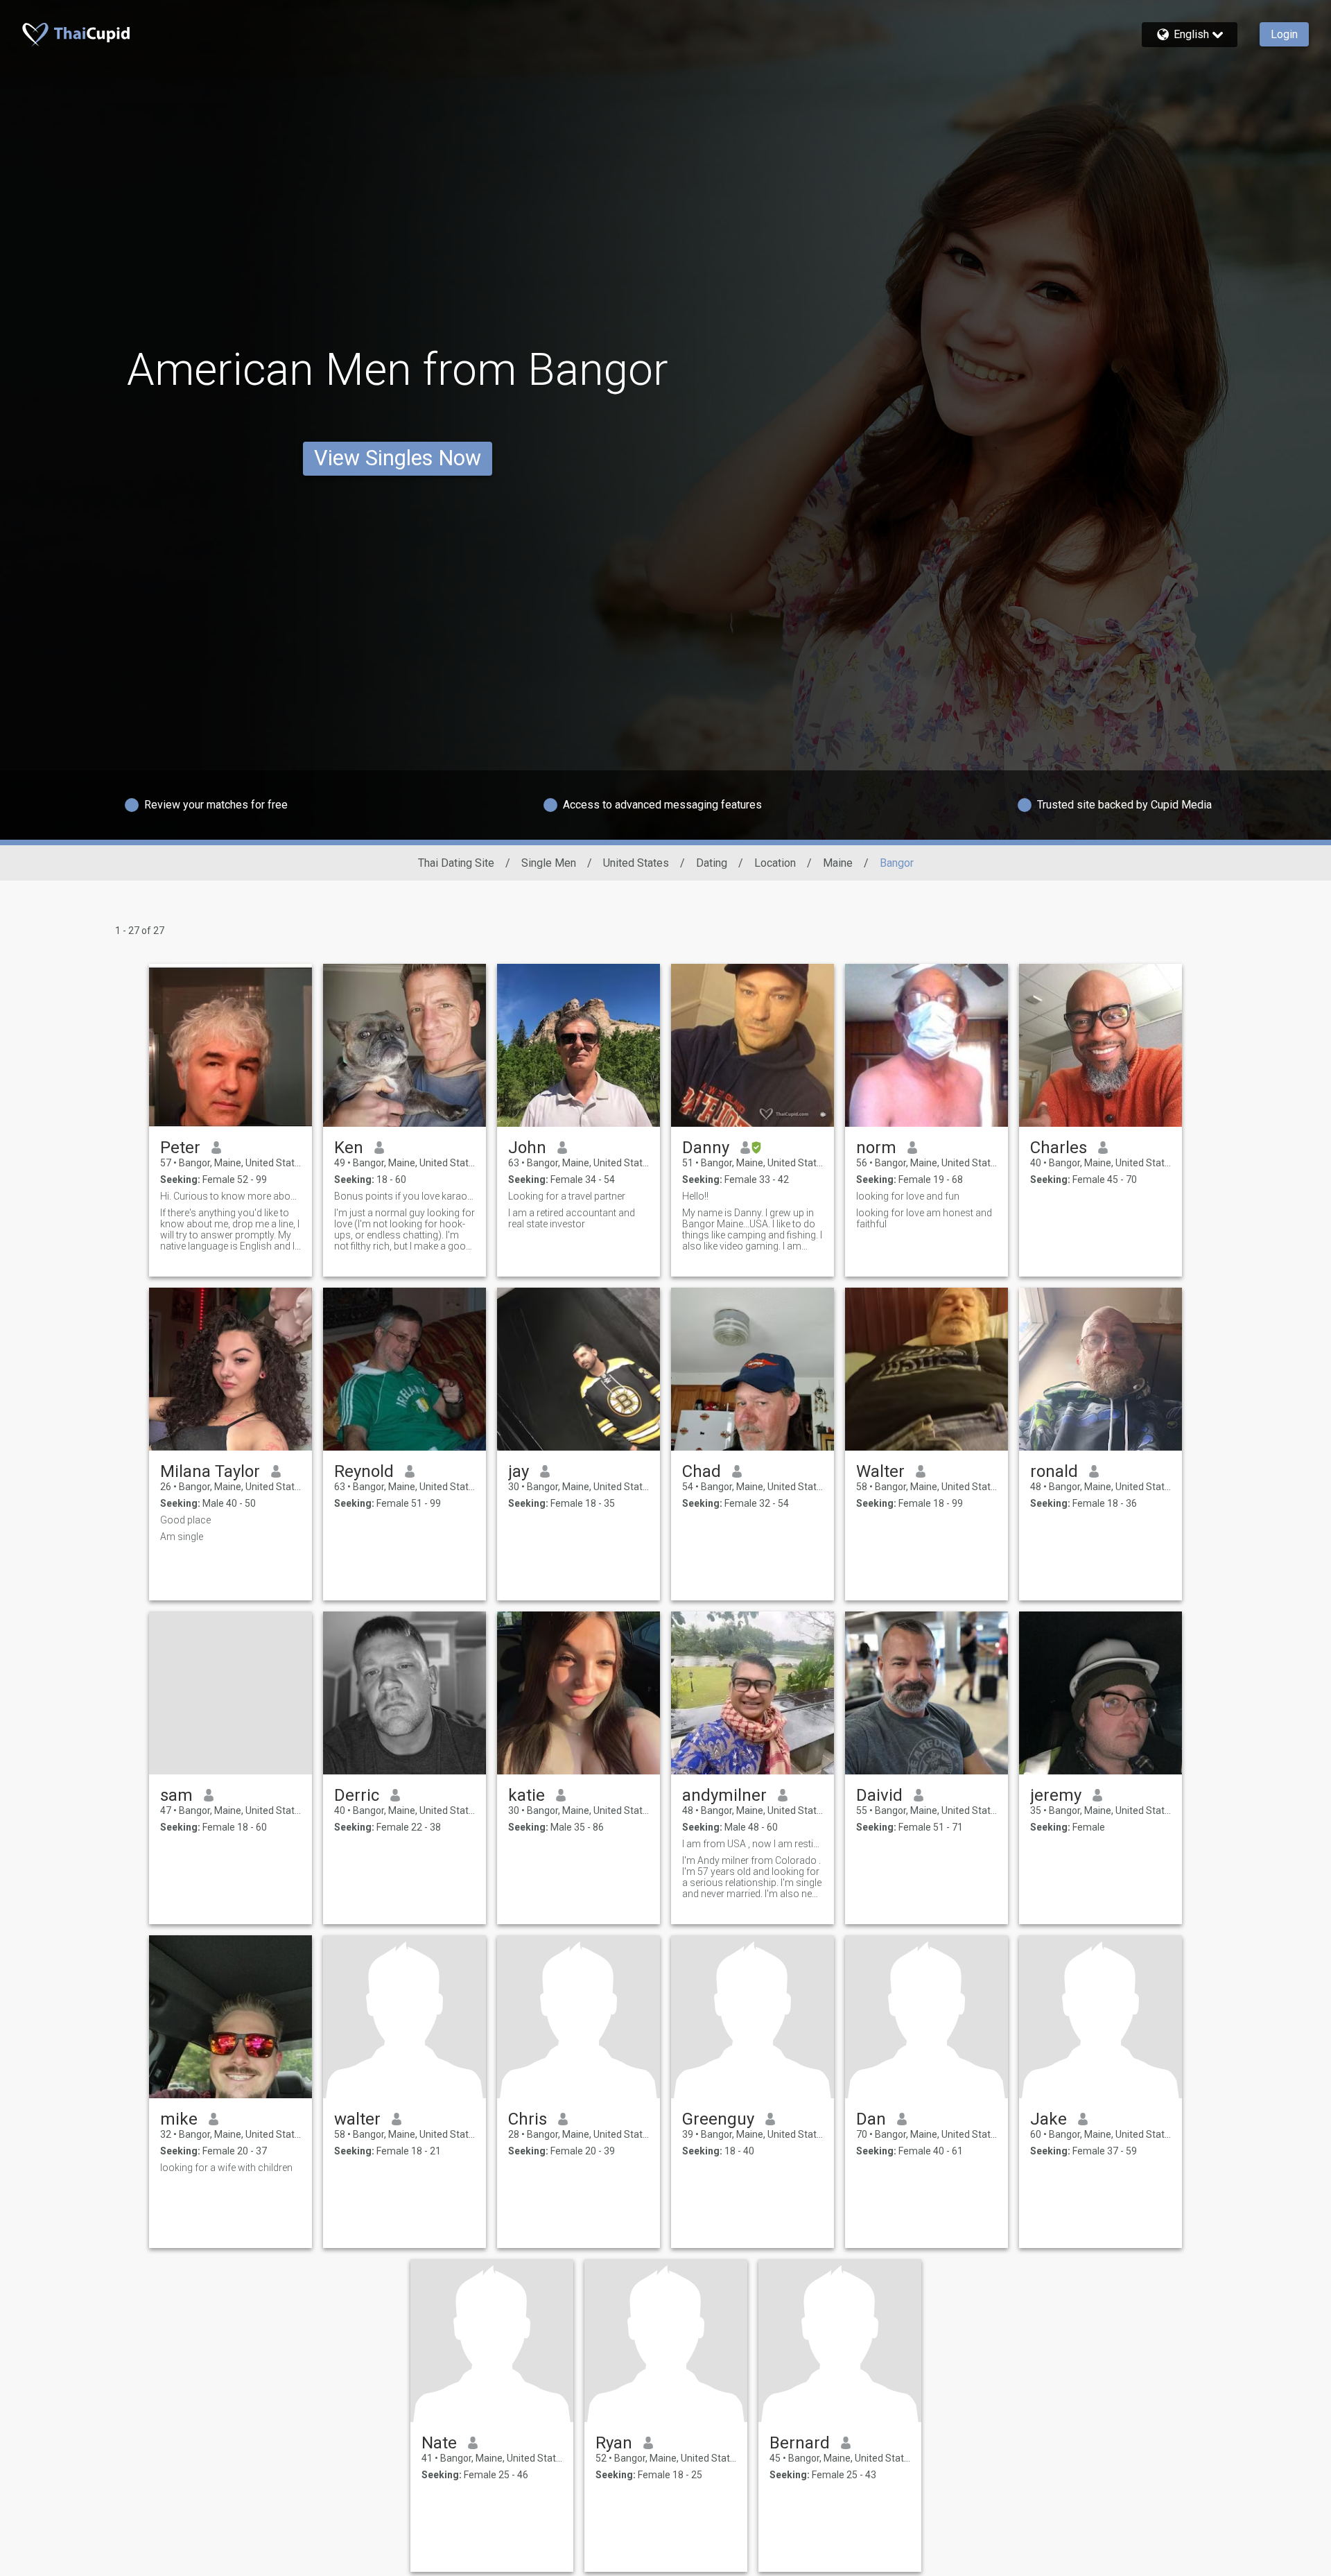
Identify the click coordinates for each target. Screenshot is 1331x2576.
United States (636, 863)
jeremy (1056, 1795)
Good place (185, 1520)
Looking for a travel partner (567, 1196)
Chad (702, 1471)
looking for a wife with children (226, 2168)
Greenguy (718, 2119)
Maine (838, 863)
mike (179, 2119)
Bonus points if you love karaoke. (404, 1196)
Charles (1059, 1148)
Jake (1049, 2119)
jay (519, 1471)
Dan (871, 2119)
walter (357, 2119)
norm (876, 1148)
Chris (528, 2119)
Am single (182, 1537)
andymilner (724, 1795)
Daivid (879, 1795)
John (527, 1148)
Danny (706, 1148)
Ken (349, 1148)
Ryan (614, 2443)
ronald (1054, 1471)
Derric (357, 1795)
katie (527, 1795)
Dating (712, 863)
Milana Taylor (210, 1471)
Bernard (800, 2443)
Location (775, 863)
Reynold (364, 1471)
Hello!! (695, 1196)
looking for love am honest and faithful (924, 1218)
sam (176, 1795)
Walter (880, 1471)
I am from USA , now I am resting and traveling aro (753, 1844)
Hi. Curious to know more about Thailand (230, 1196)
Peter (180, 1148)
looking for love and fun (908, 1196)
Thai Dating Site (456, 863)
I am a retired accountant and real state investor (572, 1218)
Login (1284, 34)
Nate (439, 2443)
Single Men (549, 863)
